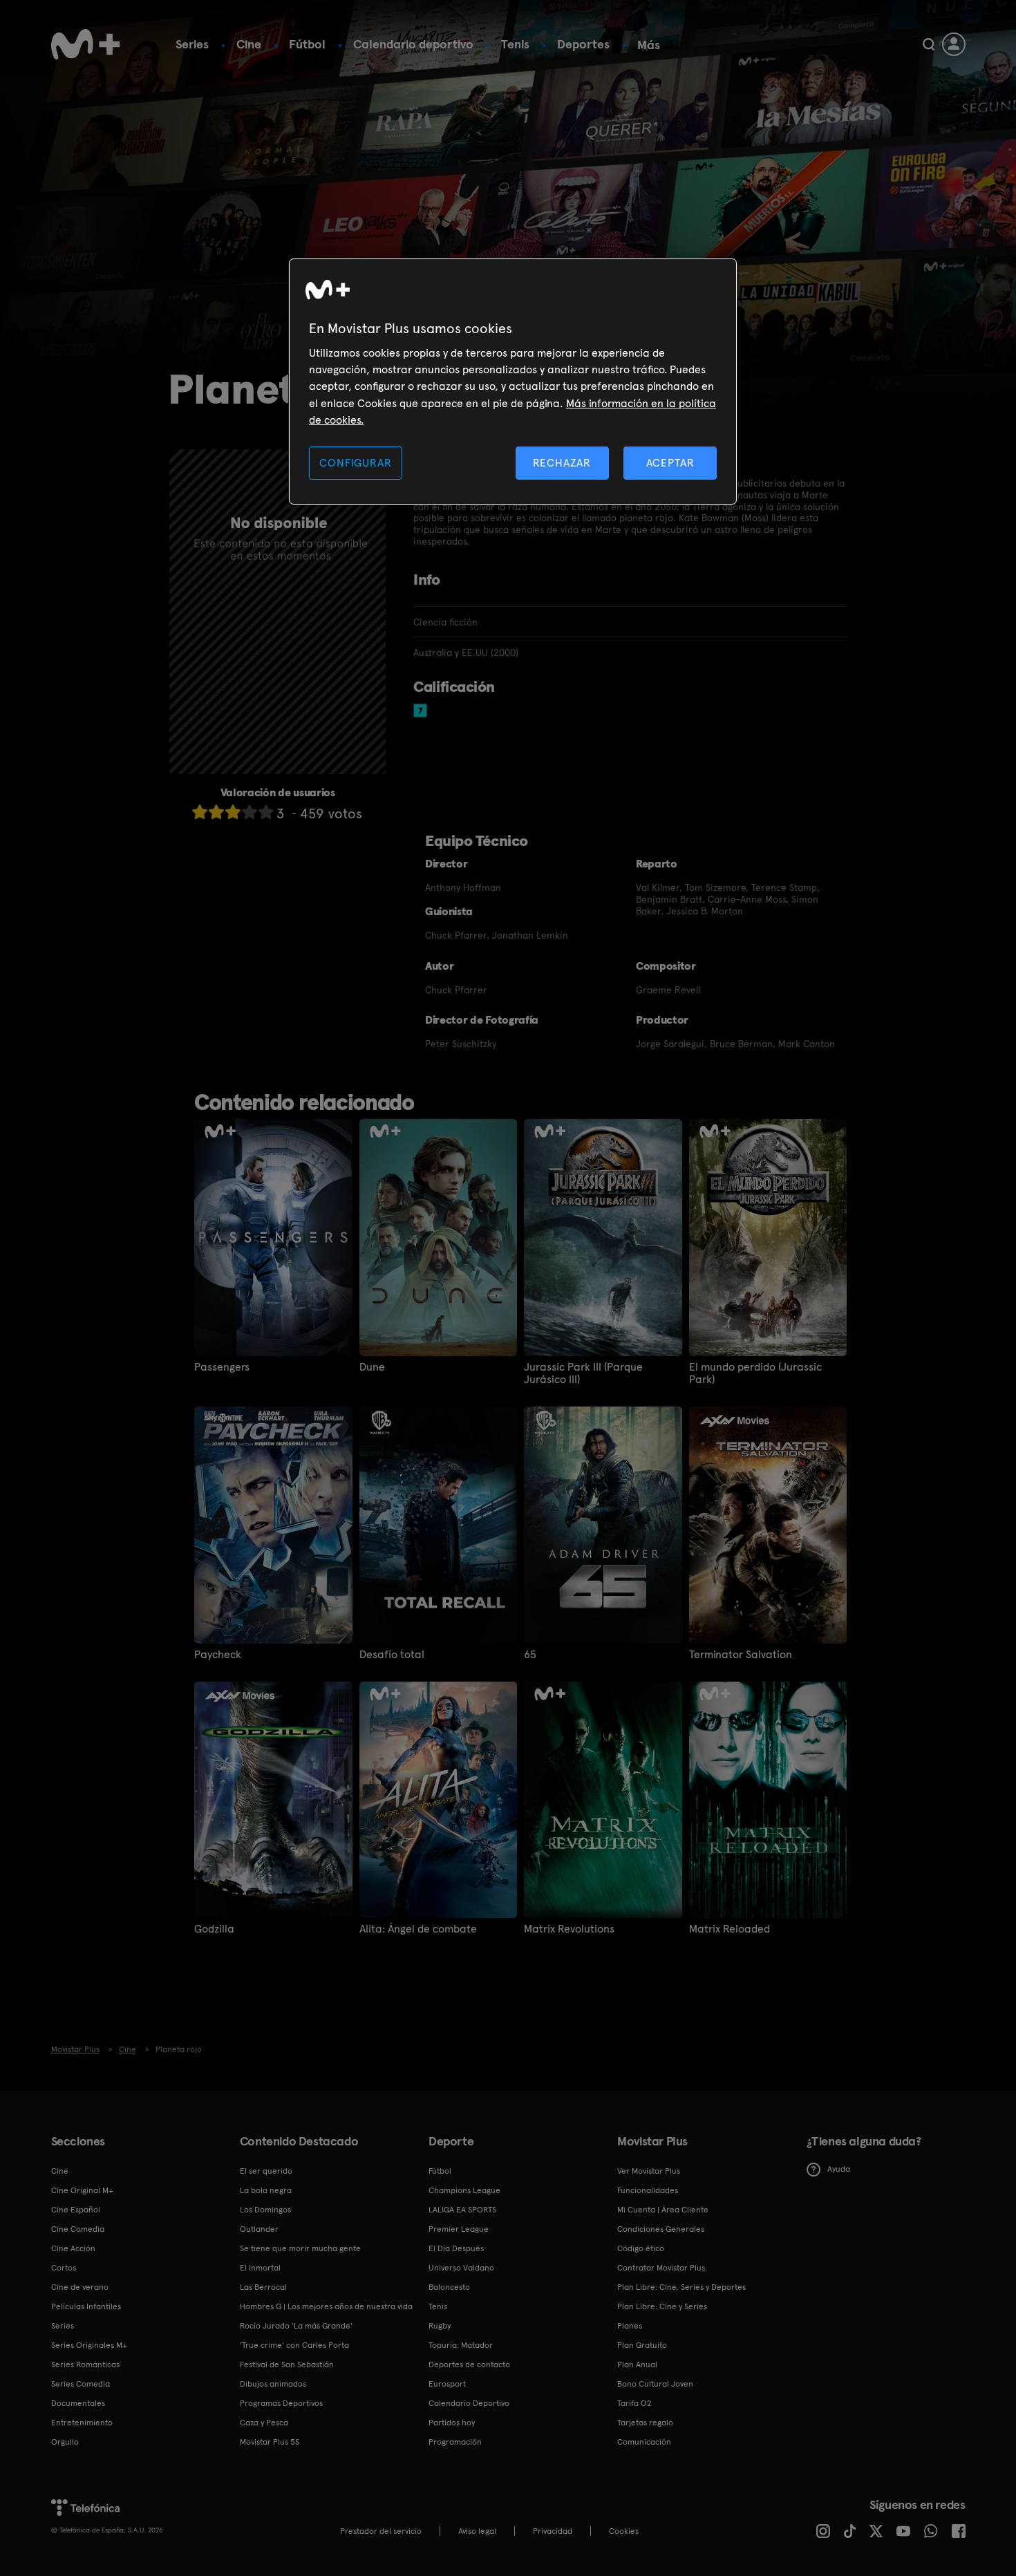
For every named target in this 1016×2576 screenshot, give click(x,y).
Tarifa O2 (634, 2403)
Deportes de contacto (469, 2365)
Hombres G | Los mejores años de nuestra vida (326, 2306)
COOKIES (624, 2531)
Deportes (583, 44)
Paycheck (218, 1655)
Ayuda (839, 2169)
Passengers (222, 1367)
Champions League (464, 2190)
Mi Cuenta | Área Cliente (663, 2210)
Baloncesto (449, 2287)
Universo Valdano (461, 2268)
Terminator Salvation (741, 1655)
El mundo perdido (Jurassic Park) (755, 1373)
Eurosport (447, 2384)
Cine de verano (80, 2287)
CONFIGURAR (355, 463)
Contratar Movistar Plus (661, 2268)
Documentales (78, 2403)
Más (649, 45)
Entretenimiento (82, 2423)
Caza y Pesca (264, 2423)
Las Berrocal (263, 2287)
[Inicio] (86, 44)
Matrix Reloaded (730, 1929)
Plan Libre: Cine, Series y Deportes (681, 2287)
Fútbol (307, 44)
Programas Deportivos (281, 2403)
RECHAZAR (562, 463)
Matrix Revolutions (569, 1929)
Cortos (64, 2268)
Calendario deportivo (413, 44)
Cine (249, 44)
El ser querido (266, 2171)
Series (192, 44)
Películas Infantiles (86, 2306)
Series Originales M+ (89, 2345)
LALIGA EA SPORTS (462, 2210)
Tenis (515, 44)
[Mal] (216, 812)
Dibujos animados (273, 2384)
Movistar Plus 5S (270, 2442)
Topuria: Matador (461, 2345)
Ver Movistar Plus (649, 2171)
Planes (630, 2326)
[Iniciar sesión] (954, 44)
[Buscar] (929, 44)
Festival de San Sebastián (287, 2365)
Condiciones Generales (661, 2229)
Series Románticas (85, 2365)
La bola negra (266, 2190)
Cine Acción (73, 2248)
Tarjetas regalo (645, 2423)
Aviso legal (477, 2531)
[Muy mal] (200, 812)
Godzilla (214, 1929)
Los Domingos (265, 2210)
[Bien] (250, 812)
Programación (455, 2442)
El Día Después (456, 2248)
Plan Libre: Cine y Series (662, 2306)
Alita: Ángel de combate (418, 1929)
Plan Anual (637, 2365)
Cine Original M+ (82, 2190)
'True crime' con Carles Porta (294, 2345)
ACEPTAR (670, 463)
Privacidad (553, 2531)
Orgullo (65, 2442)
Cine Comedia (78, 2229)
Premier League (459, 2229)
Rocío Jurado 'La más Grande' (296, 2326)
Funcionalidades (648, 2190)
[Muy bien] (266, 812)
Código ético (641, 2248)
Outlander (259, 2229)
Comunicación (644, 2442)
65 (530, 1655)
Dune (372, 1367)
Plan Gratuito (642, 2345)
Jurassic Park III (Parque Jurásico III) (583, 1373)
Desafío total (392, 1655)
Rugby (440, 2326)
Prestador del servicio (381, 2531)
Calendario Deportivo (469, 2403)
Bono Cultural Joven (655, 2384)
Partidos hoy (452, 2423)
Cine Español (76, 2210)
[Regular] (233, 812)
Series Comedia (81, 2384)
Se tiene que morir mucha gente (300, 2248)
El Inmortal (260, 2268)
